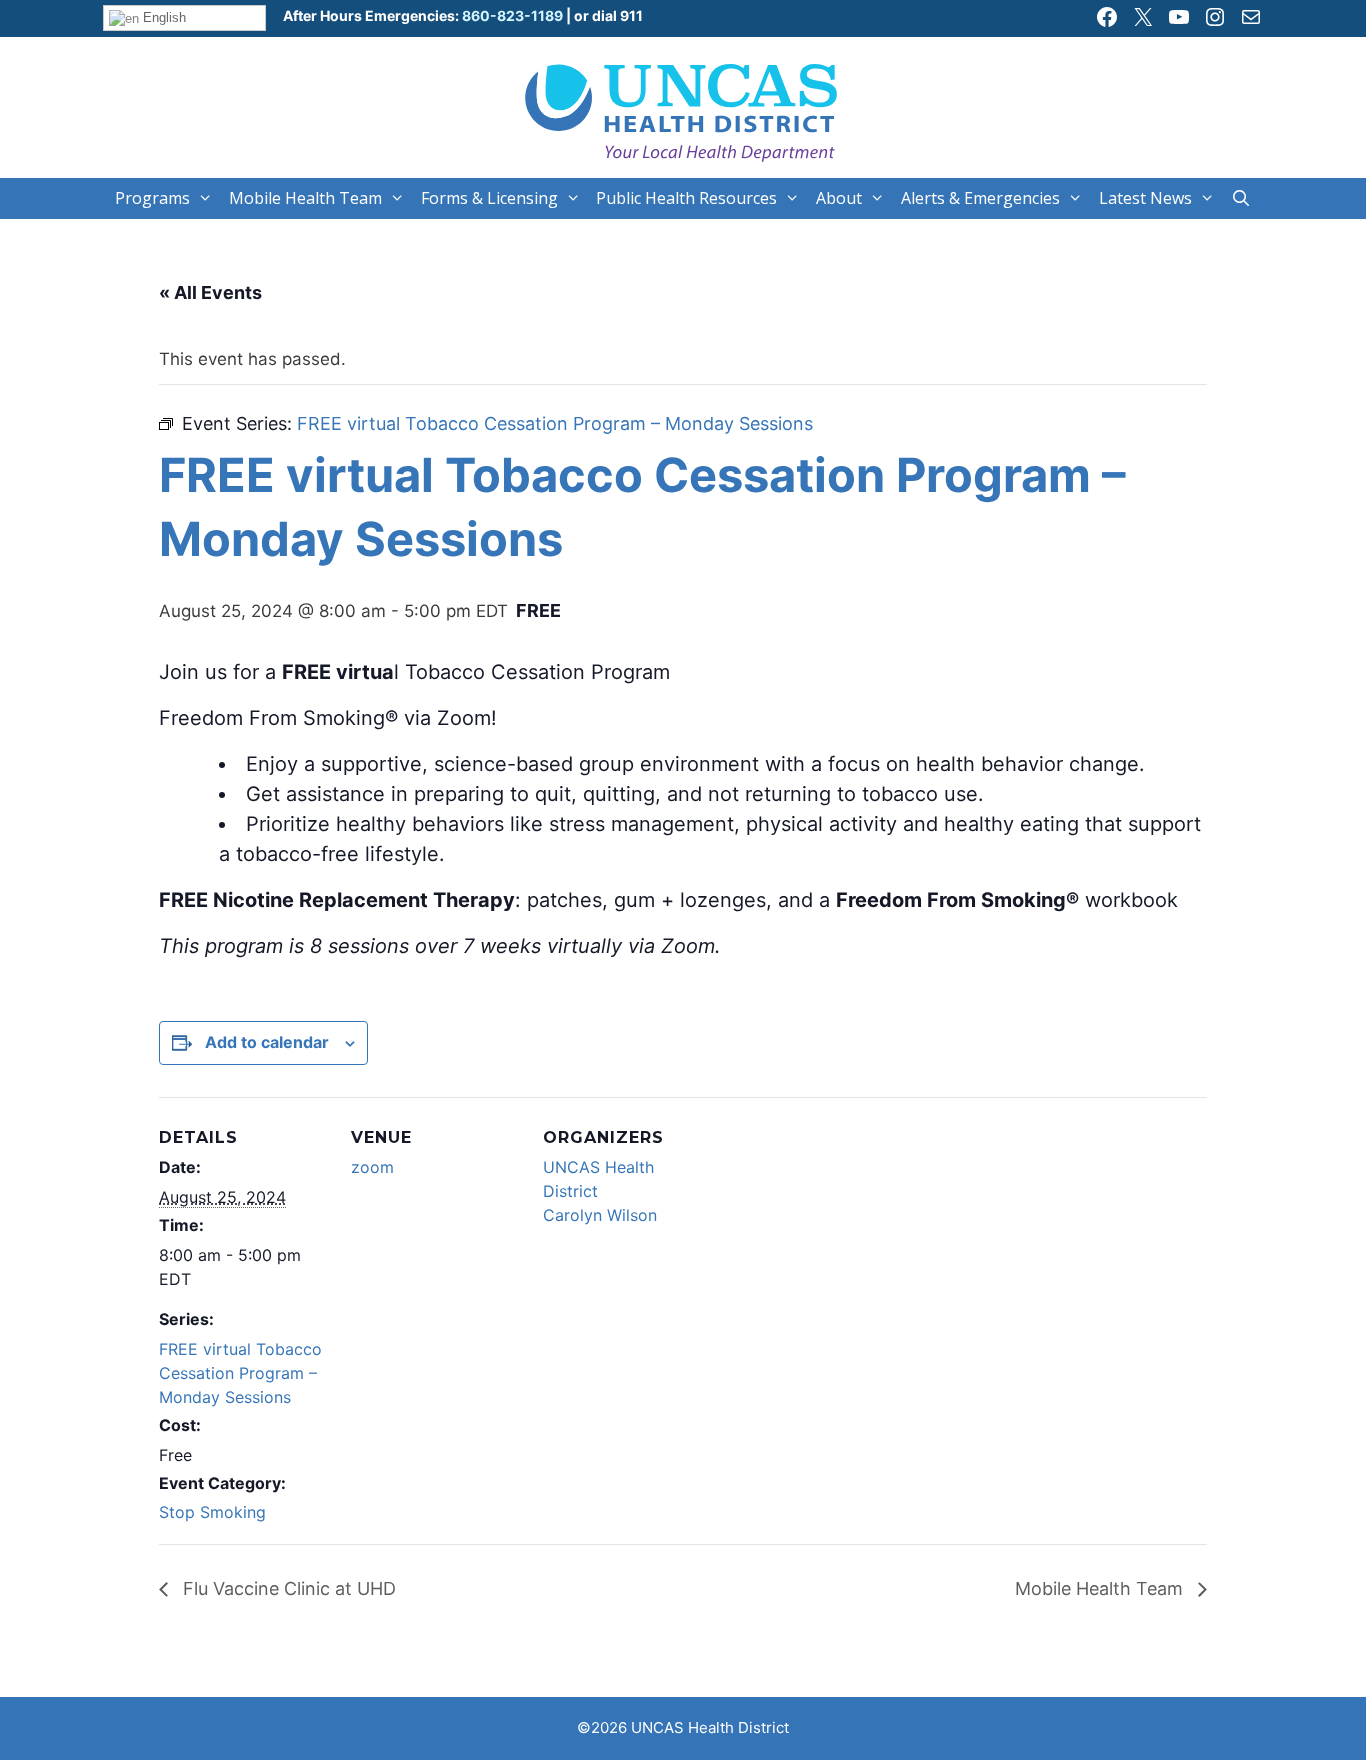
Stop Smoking (212, 1512)
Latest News (1145, 198)
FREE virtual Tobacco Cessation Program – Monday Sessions (240, 1373)
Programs (152, 198)
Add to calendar (267, 1042)
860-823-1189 (511, 15)
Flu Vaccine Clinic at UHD (287, 1588)
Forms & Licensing (489, 198)
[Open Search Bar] (1241, 198)
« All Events (210, 292)
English (162, 17)
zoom (372, 1167)
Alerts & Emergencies (980, 198)
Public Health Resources (686, 198)
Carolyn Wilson (600, 1215)
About (839, 198)
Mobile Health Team (305, 198)
